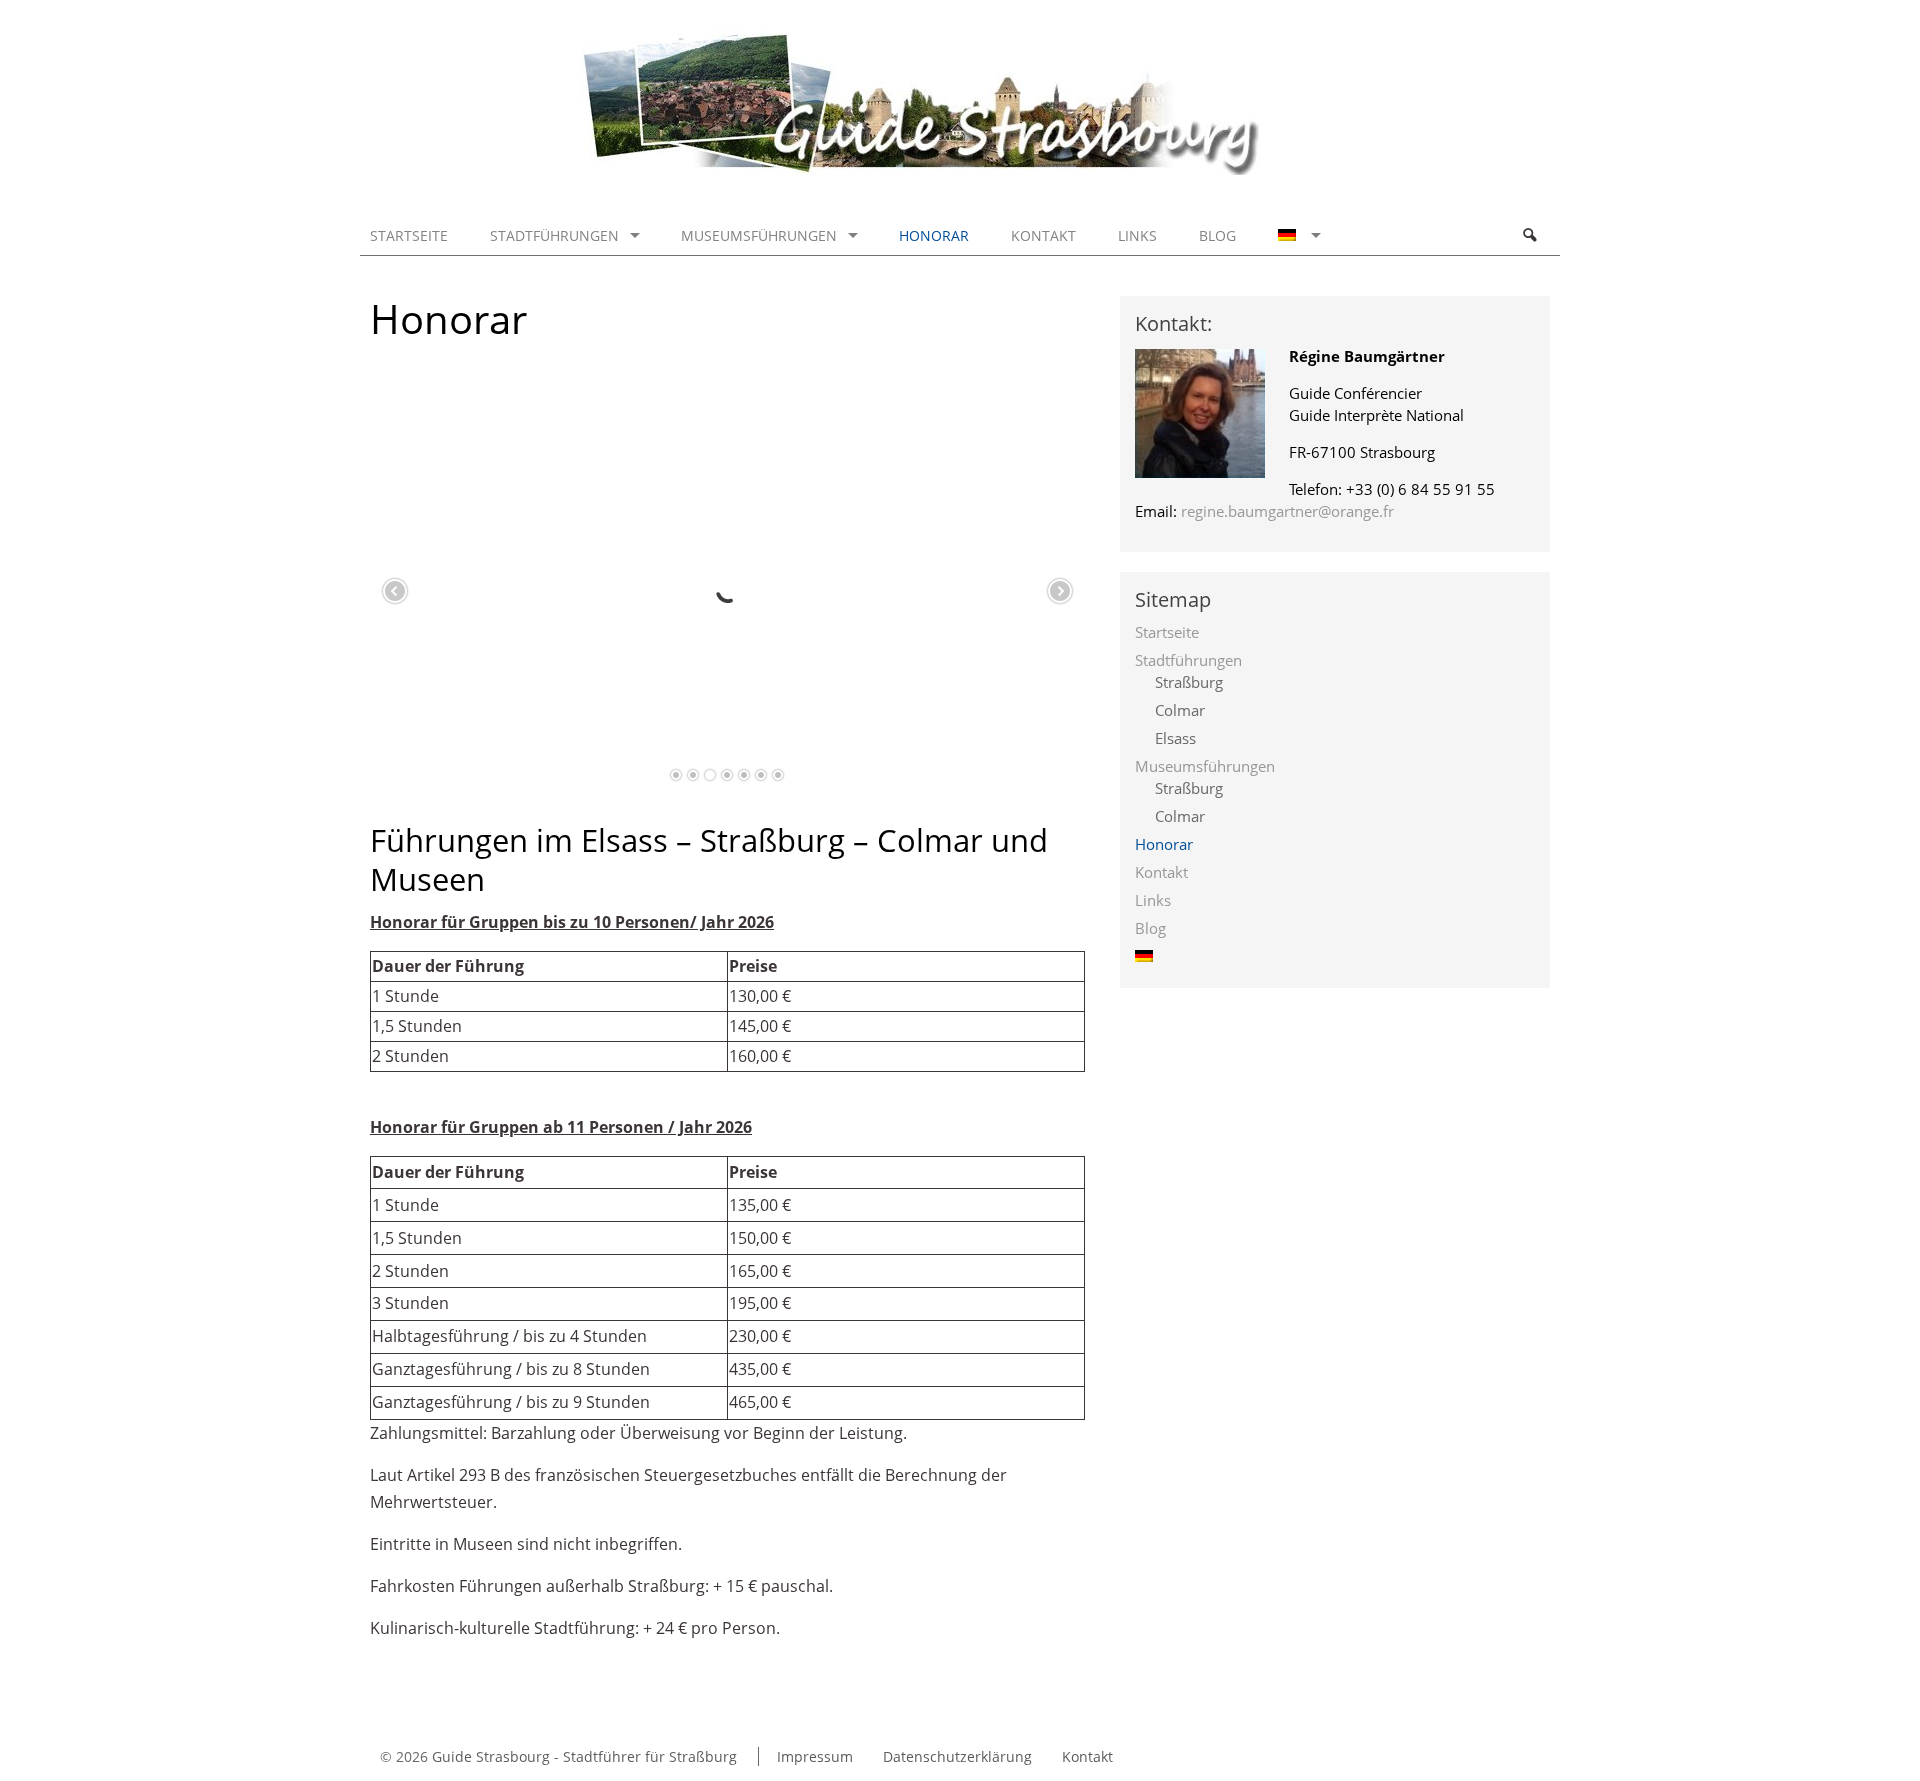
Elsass (1175, 738)
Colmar (1180, 710)
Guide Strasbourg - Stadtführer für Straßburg (584, 1756)
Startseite (409, 235)
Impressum (815, 1756)
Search (1529, 235)
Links (1137, 235)
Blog (1217, 235)
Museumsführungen (759, 235)
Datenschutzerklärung (957, 1756)
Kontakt (1043, 235)
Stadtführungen (554, 235)
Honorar (934, 235)
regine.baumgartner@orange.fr (1287, 511)
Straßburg (1189, 682)
